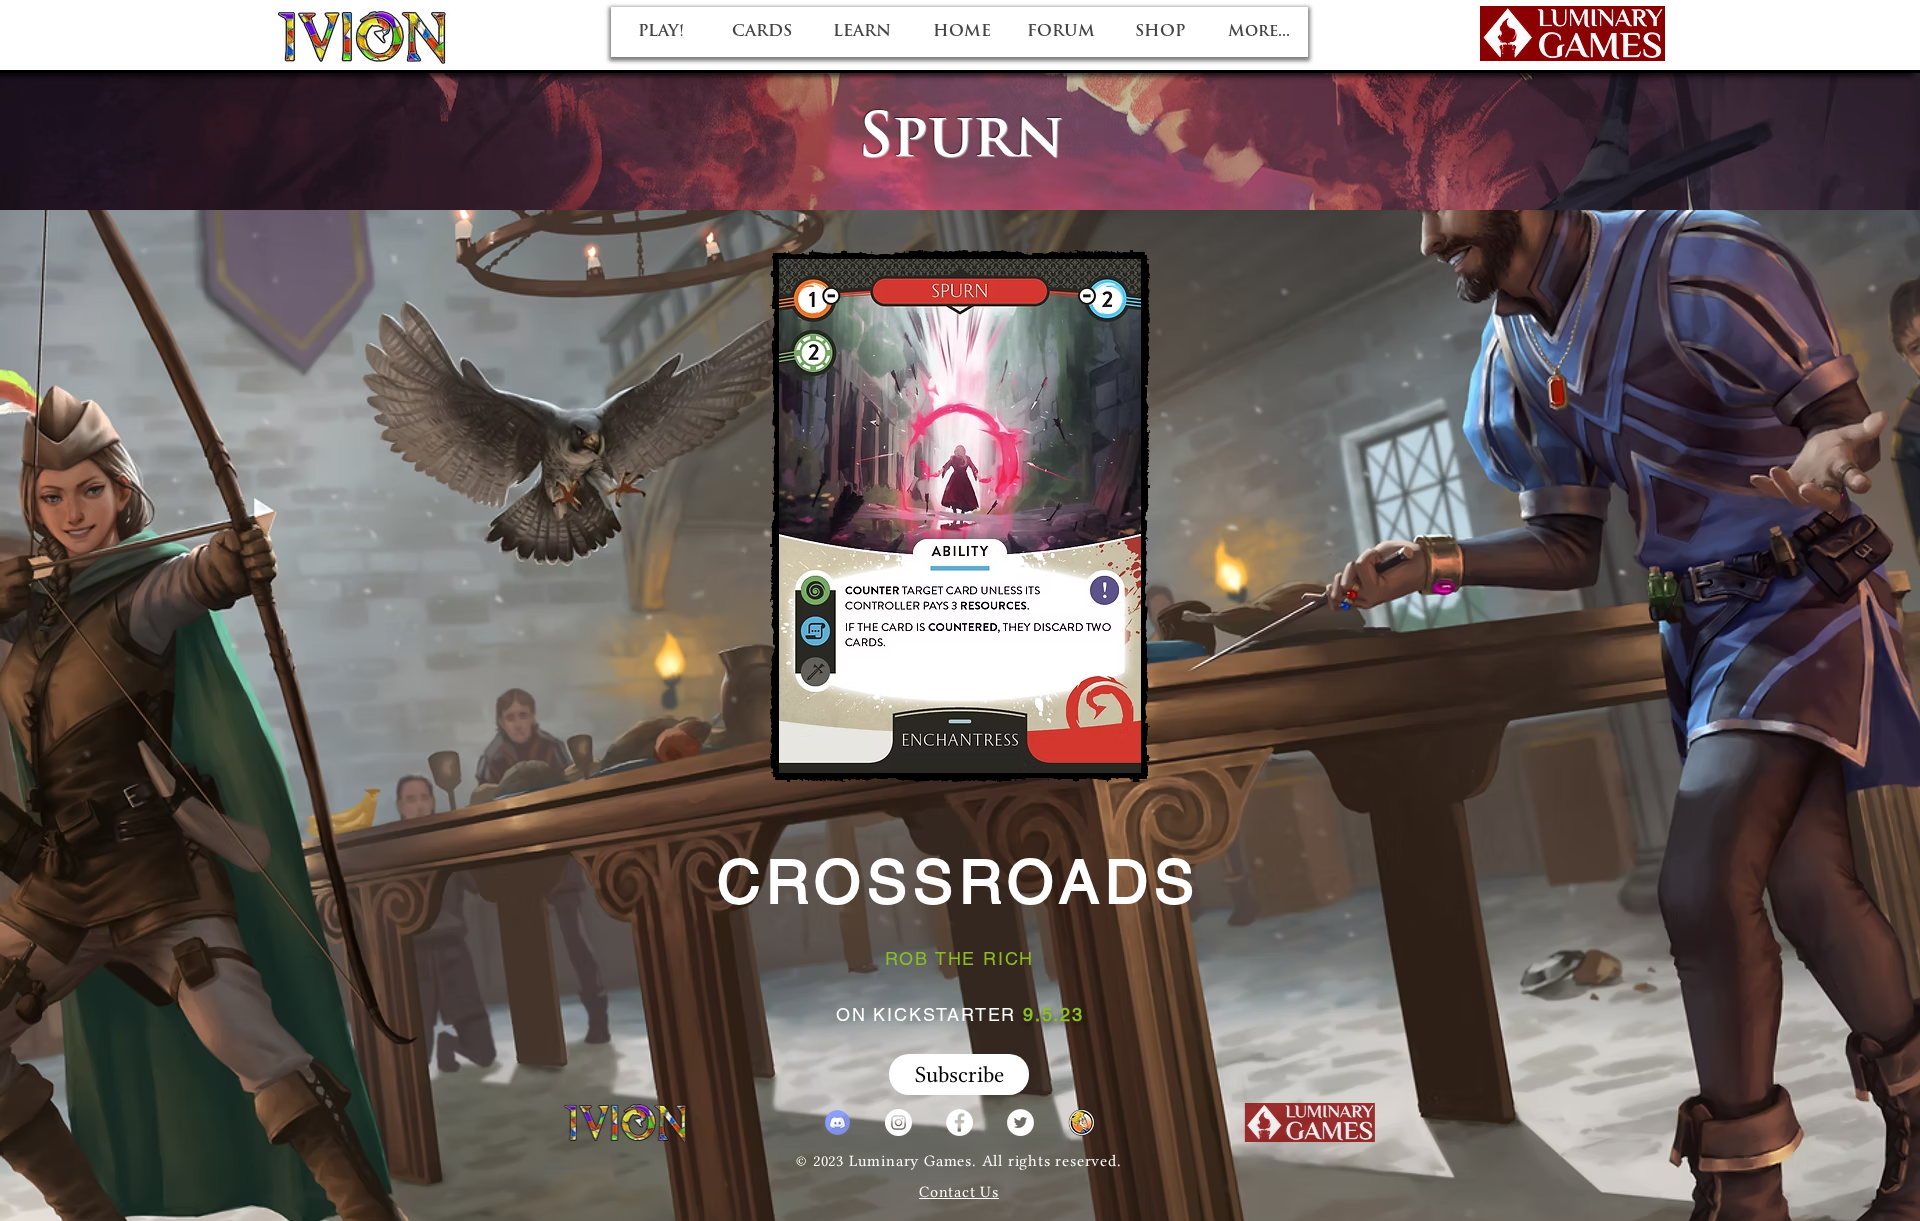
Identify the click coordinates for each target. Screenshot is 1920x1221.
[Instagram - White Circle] (898, 1122)
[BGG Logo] (1081, 1122)
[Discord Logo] (837, 1122)
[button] (959, 1074)
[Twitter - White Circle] (1020, 1122)
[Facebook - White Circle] (959, 1122)
